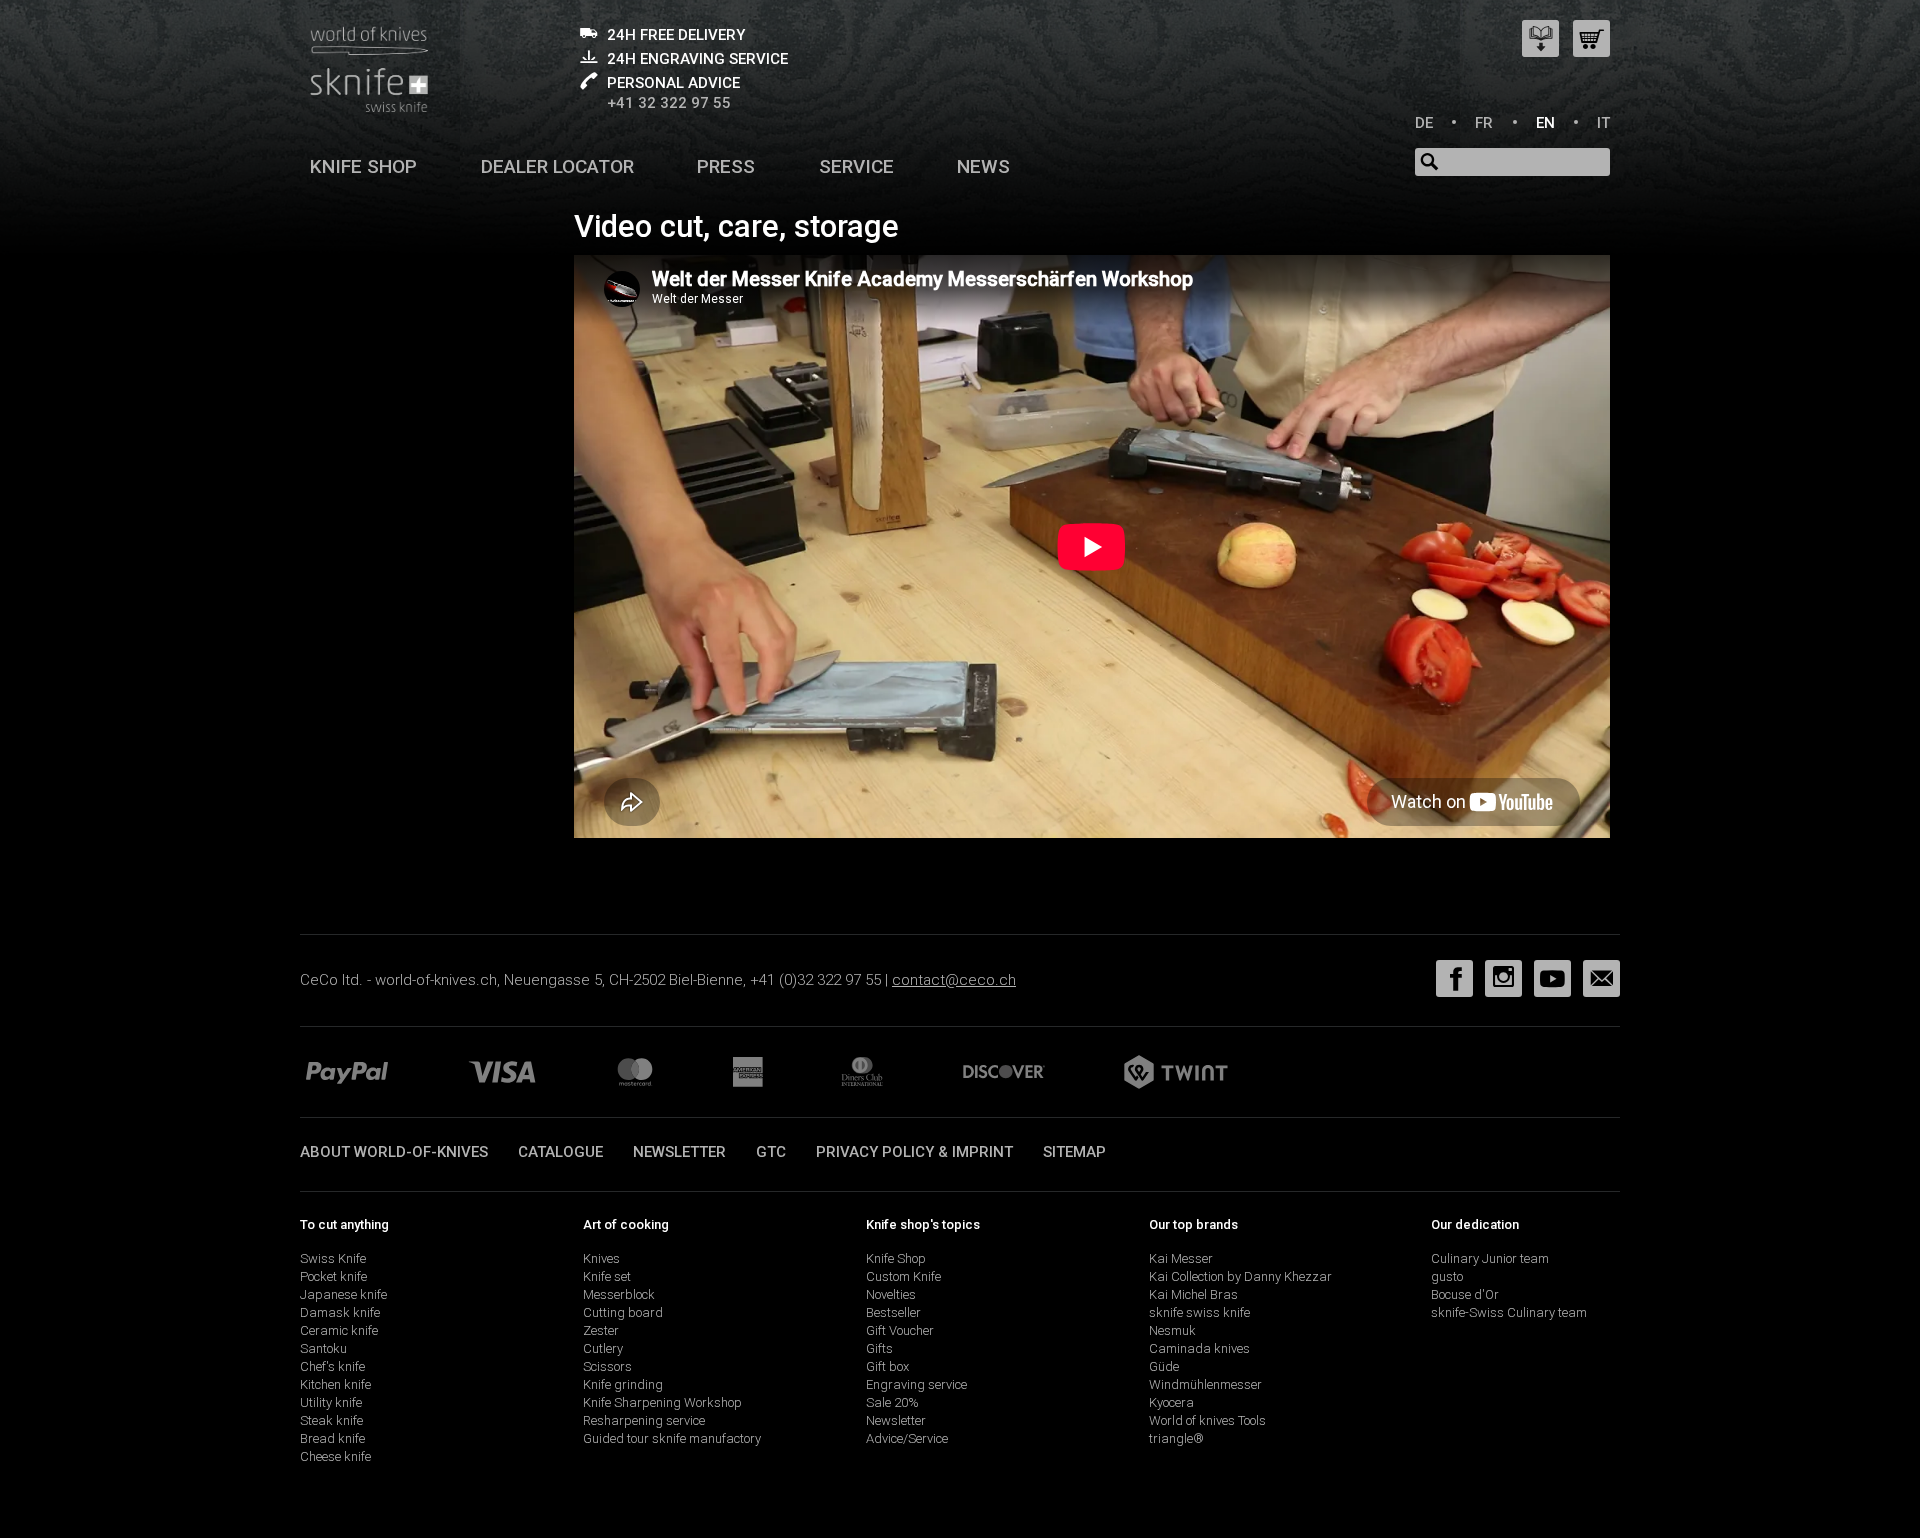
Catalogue (560, 1152)
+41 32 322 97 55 (669, 103)
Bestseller (893, 1312)
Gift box (887, 1366)
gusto (1447, 1276)
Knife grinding (623, 1384)
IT (1603, 123)
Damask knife (340, 1312)
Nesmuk (1172, 1330)
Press (726, 166)
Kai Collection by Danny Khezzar (1240, 1276)
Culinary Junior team (1490, 1258)
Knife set (607, 1276)
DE (1424, 123)
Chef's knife (332, 1366)
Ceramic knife (339, 1330)
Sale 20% (892, 1402)
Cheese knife (335, 1456)
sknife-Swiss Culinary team (1509, 1312)
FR (1484, 123)
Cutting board (623, 1312)
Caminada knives (1199, 1348)
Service (856, 166)
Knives (601, 1258)
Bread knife (332, 1438)
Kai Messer (1181, 1258)
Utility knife (331, 1402)
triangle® (1176, 1438)
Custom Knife (903, 1276)
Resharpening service (644, 1420)
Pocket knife (333, 1276)
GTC (771, 1152)
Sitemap (1074, 1152)
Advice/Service (907, 1438)
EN (1545, 123)
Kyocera (1171, 1402)
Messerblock (619, 1294)
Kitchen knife (335, 1384)
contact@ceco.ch (954, 980)
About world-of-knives (394, 1152)
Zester (601, 1330)
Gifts (879, 1348)
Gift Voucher (900, 1330)
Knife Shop (896, 1258)
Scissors (607, 1366)
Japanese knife (343, 1294)
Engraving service (916, 1384)
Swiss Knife (333, 1258)
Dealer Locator (557, 166)
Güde (1164, 1366)
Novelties (891, 1294)
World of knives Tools (1207, 1420)
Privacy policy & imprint (914, 1152)
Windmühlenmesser (1205, 1384)
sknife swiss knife (1199, 1312)
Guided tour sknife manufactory (672, 1438)
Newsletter (679, 1152)
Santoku (323, 1348)
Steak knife (331, 1420)
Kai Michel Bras (1193, 1294)
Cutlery (603, 1348)
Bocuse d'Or (1465, 1294)
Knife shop (363, 166)
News (983, 166)
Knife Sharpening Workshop (662, 1402)
